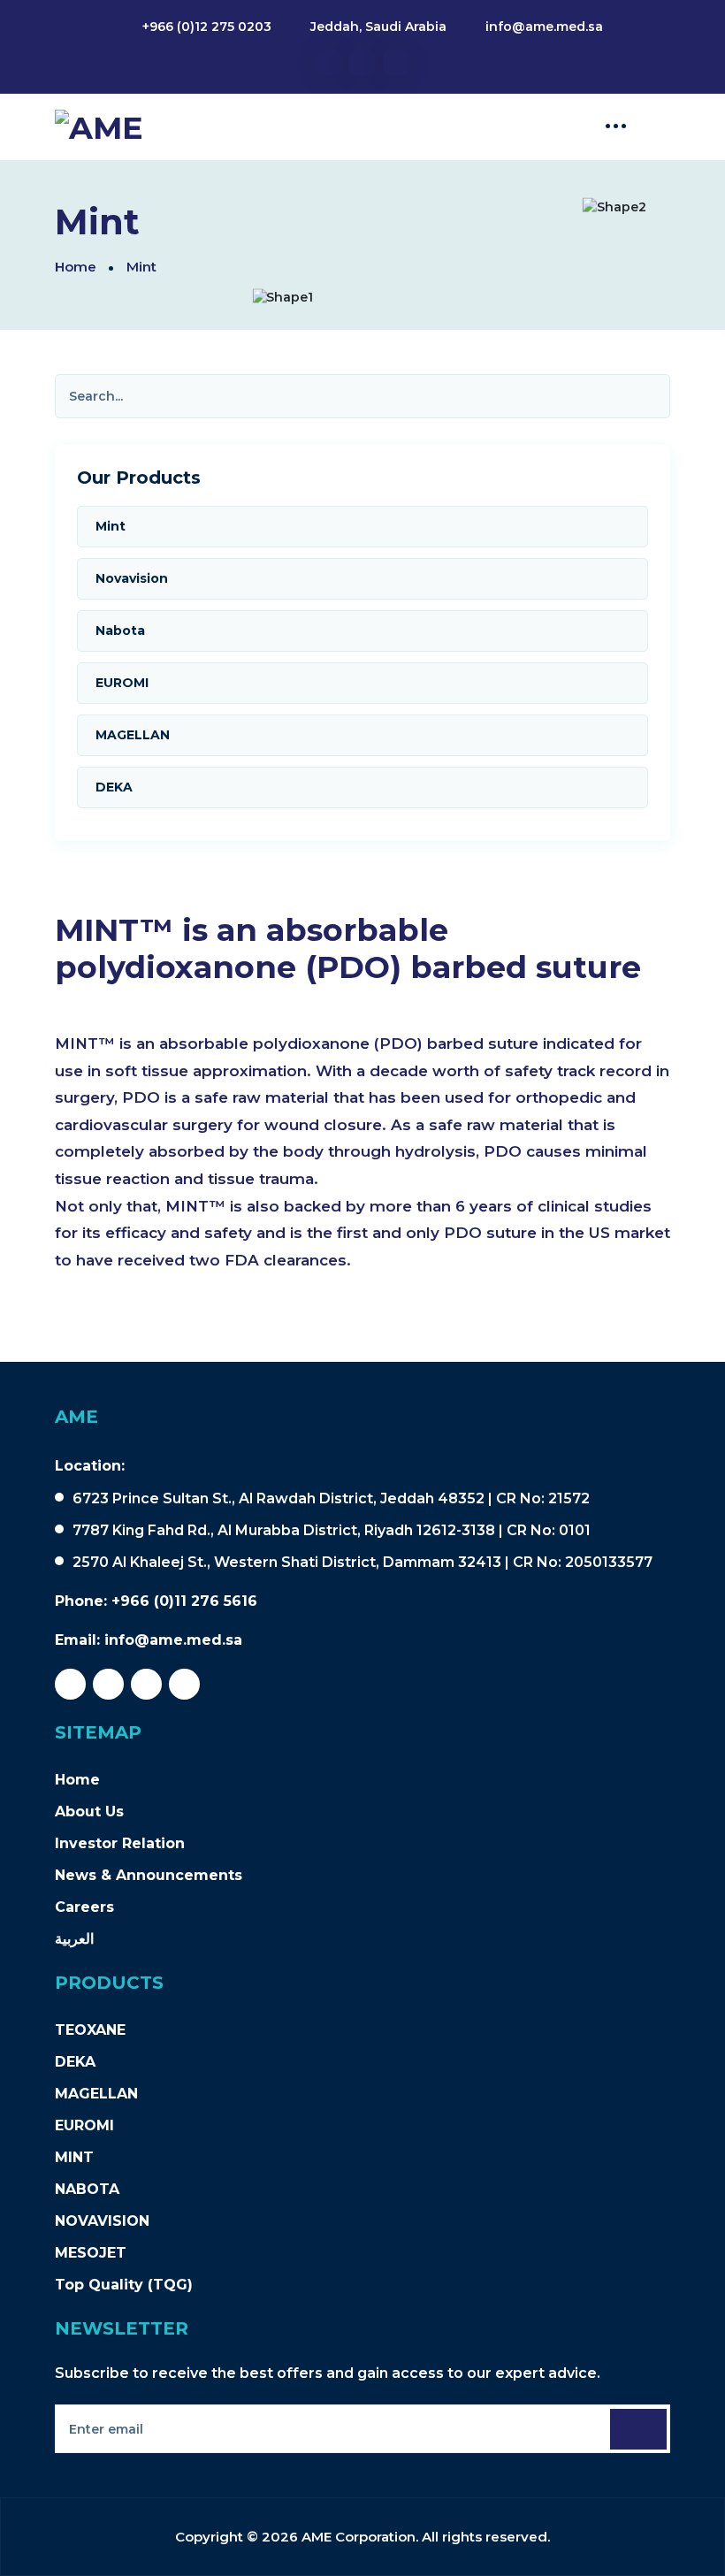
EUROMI (84, 2125)
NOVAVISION (102, 2221)
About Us (89, 1812)
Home (76, 267)
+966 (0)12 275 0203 (207, 27)
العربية (74, 1939)
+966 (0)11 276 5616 (184, 1601)
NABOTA (87, 2189)
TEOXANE (90, 2030)
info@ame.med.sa (544, 27)
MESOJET (91, 2253)
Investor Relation (120, 1843)
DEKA (75, 2062)
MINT (74, 2157)
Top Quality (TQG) (124, 2285)
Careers (84, 1907)
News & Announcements (149, 1875)
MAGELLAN (96, 2094)
